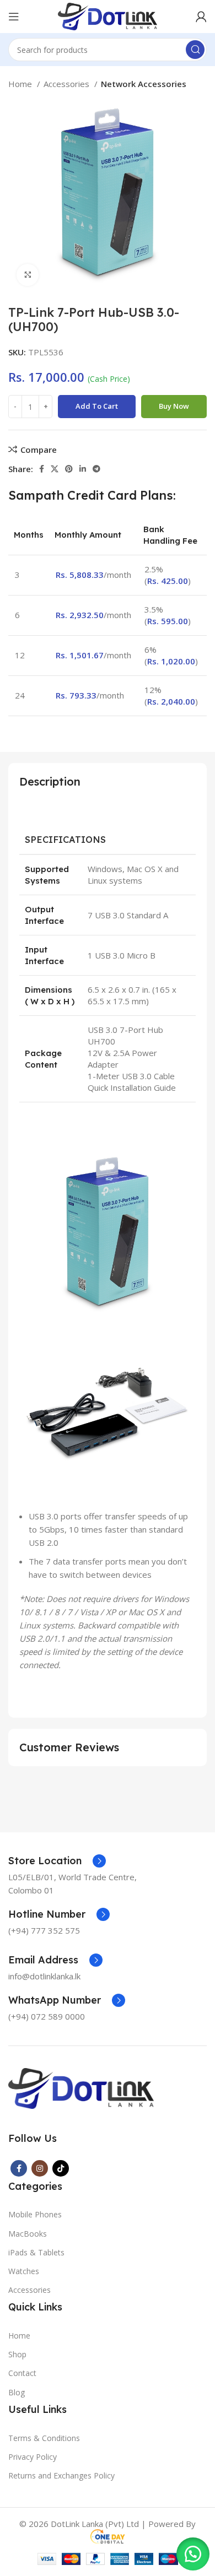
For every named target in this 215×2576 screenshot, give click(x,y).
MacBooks (28, 2234)
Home (21, 84)
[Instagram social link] (40, 2168)
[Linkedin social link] (83, 469)
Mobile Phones (35, 2214)
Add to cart (97, 406)
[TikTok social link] (61, 2168)
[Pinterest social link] (69, 469)
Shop (17, 2354)
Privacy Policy (33, 2457)
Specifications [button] (65, 839)
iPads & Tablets (36, 2252)
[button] (193, 2554)
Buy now (174, 406)
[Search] (195, 50)
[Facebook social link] (42, 469)
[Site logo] (107, 15)
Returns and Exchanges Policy (61, 2475)
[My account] (201, 17)
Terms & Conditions (44, 2438)
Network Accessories (144, 84)
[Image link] (81, 2087)
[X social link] (55, 469)
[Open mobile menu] (14, 17)
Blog (17, 2392)
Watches (24, 2271)
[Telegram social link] (96, 469)
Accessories (68, 84)
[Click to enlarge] (28, 275)
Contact (22, 2373)
